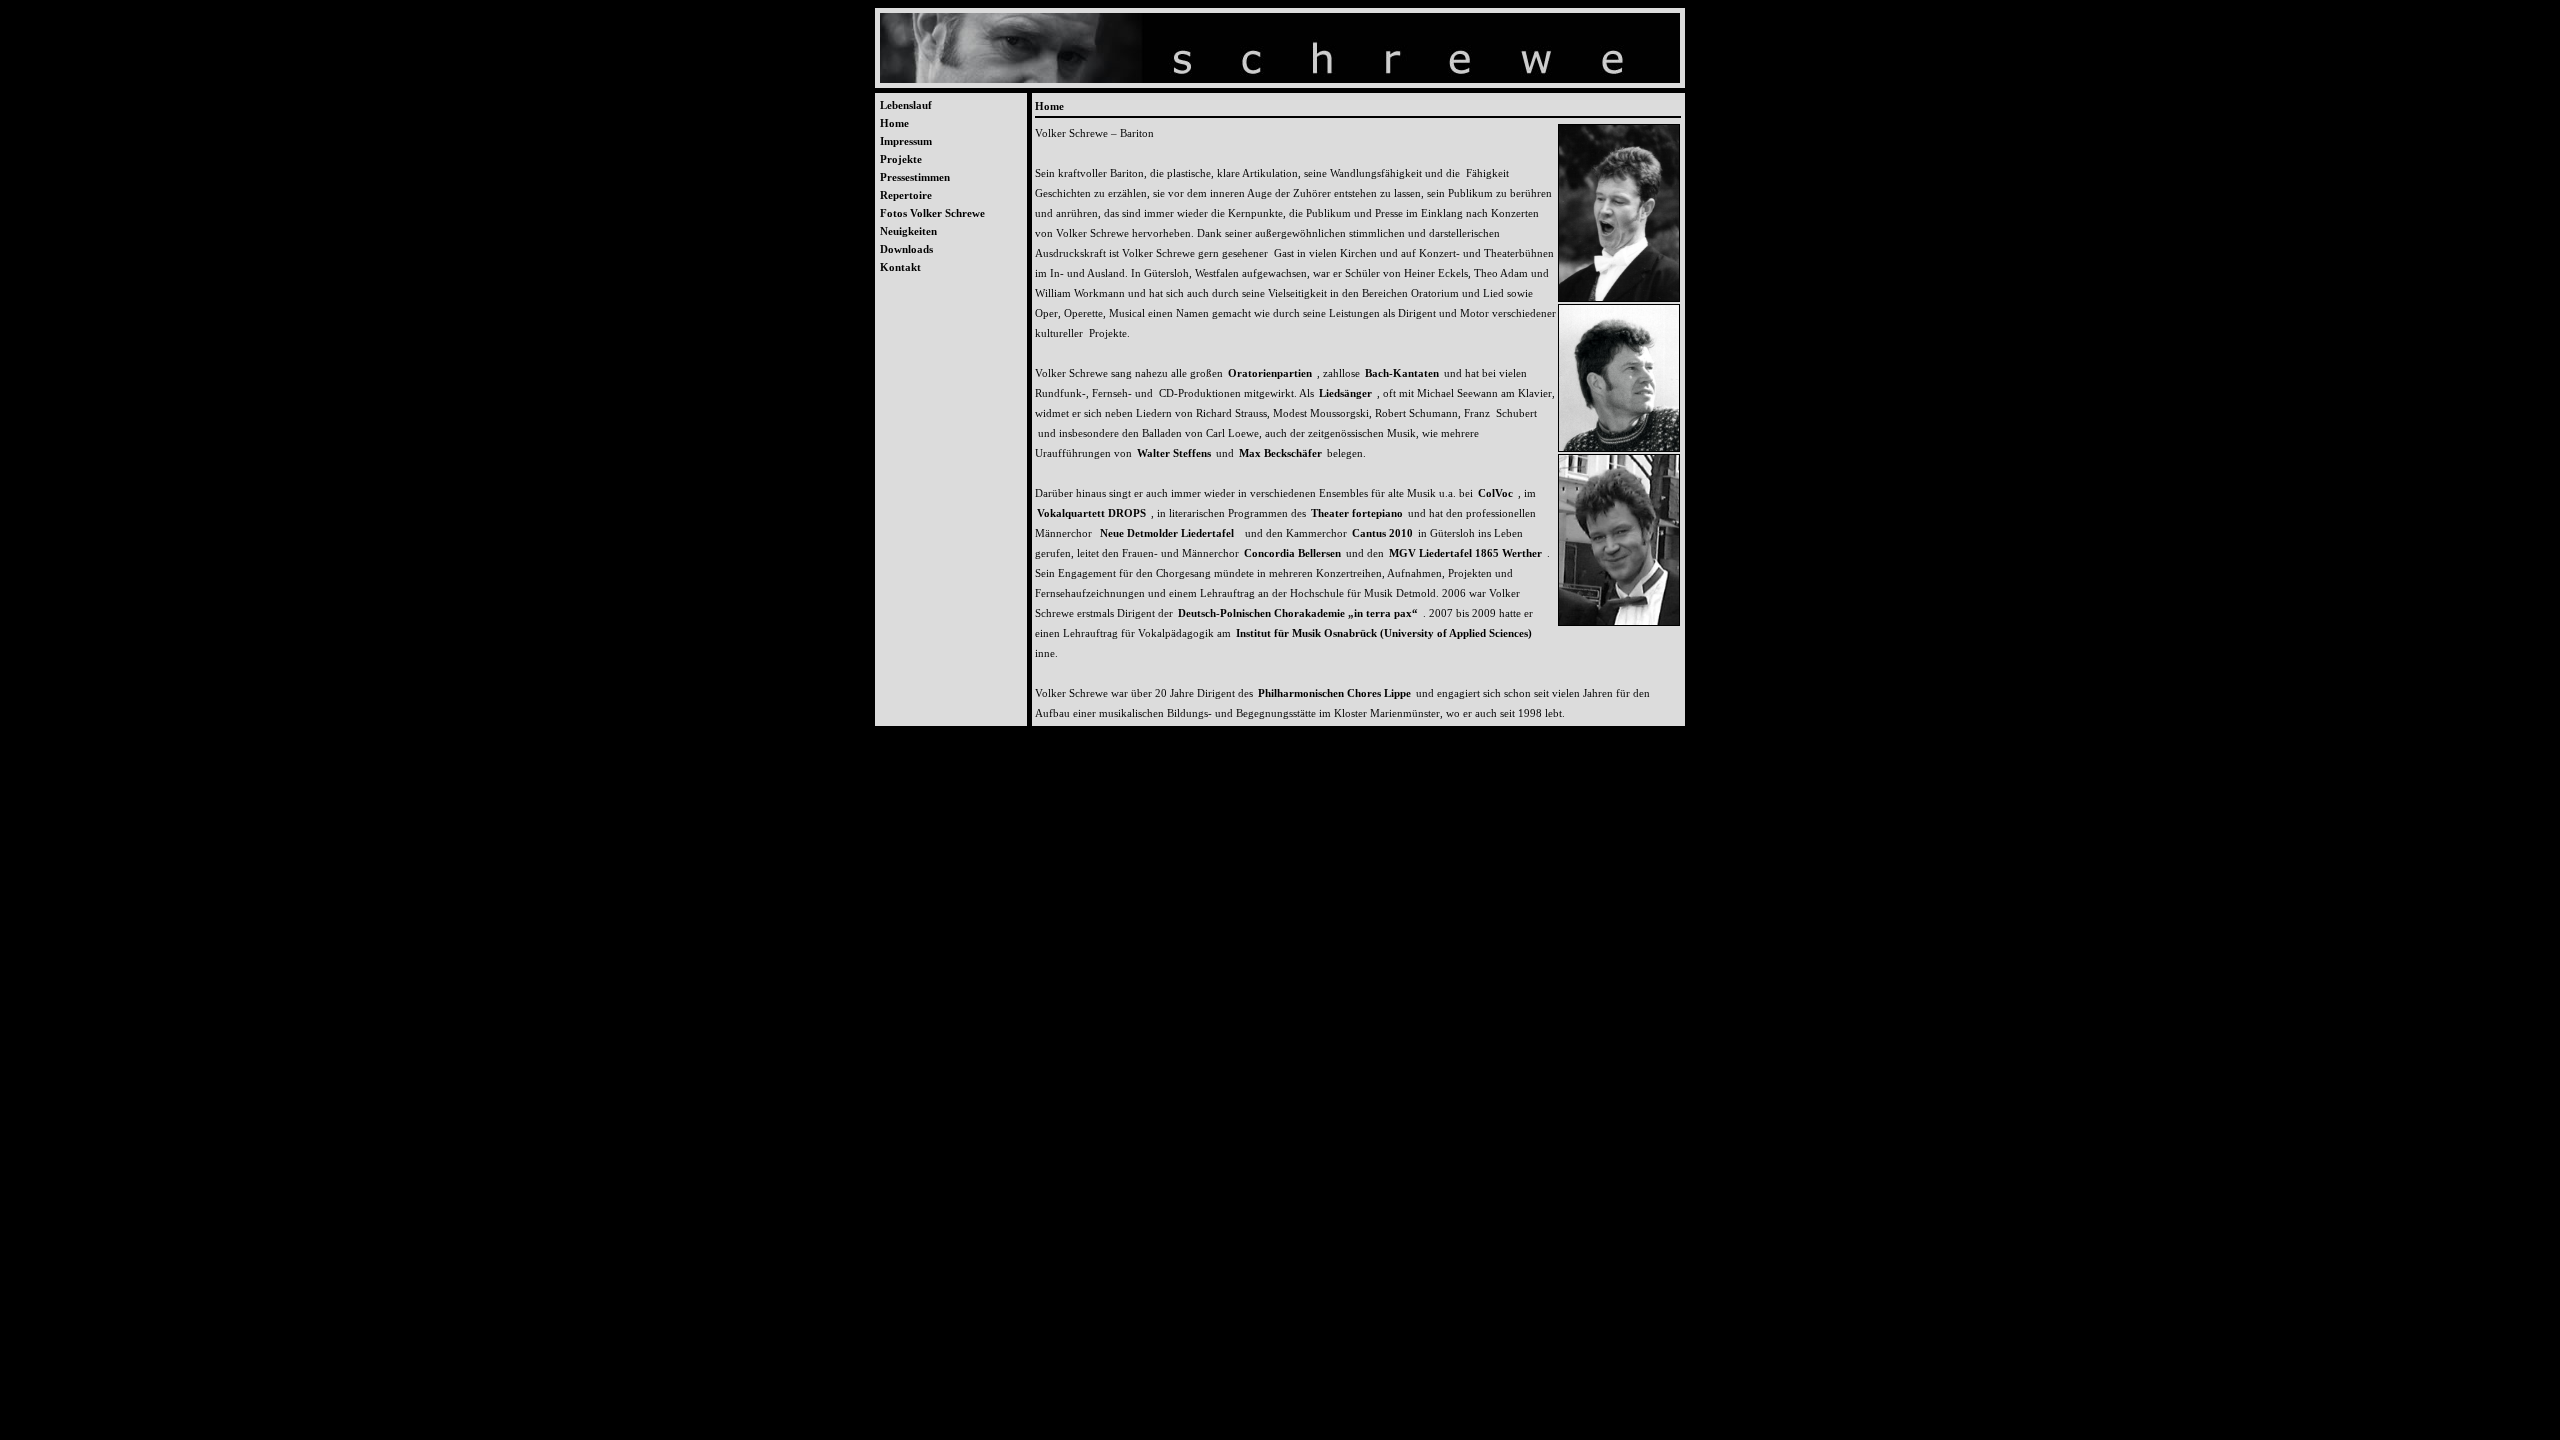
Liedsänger (1345, 393)
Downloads (906, 249)
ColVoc (1495, 493)
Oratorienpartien (1270, 373)
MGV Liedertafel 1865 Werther (1465, 553)
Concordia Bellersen (1292, 553)
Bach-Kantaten (1402, 373)
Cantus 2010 (1382, 533)
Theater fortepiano (1357, 513)
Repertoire (906, 195)
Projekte (901, 159)
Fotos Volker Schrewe (932, 213)
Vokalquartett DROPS (1091, 513)
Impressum (906, 141)
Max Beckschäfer (1280, 453)
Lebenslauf (906, 105)
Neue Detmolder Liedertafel (1170, 533)
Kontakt (900, 267)
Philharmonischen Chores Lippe (1334, 693)
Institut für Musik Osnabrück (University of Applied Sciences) (1384, 633)
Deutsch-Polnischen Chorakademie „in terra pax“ (1298, 613)
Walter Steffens (1174, 453)
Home (894, 123)
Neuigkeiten (908, 231)
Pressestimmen (915, 177)
